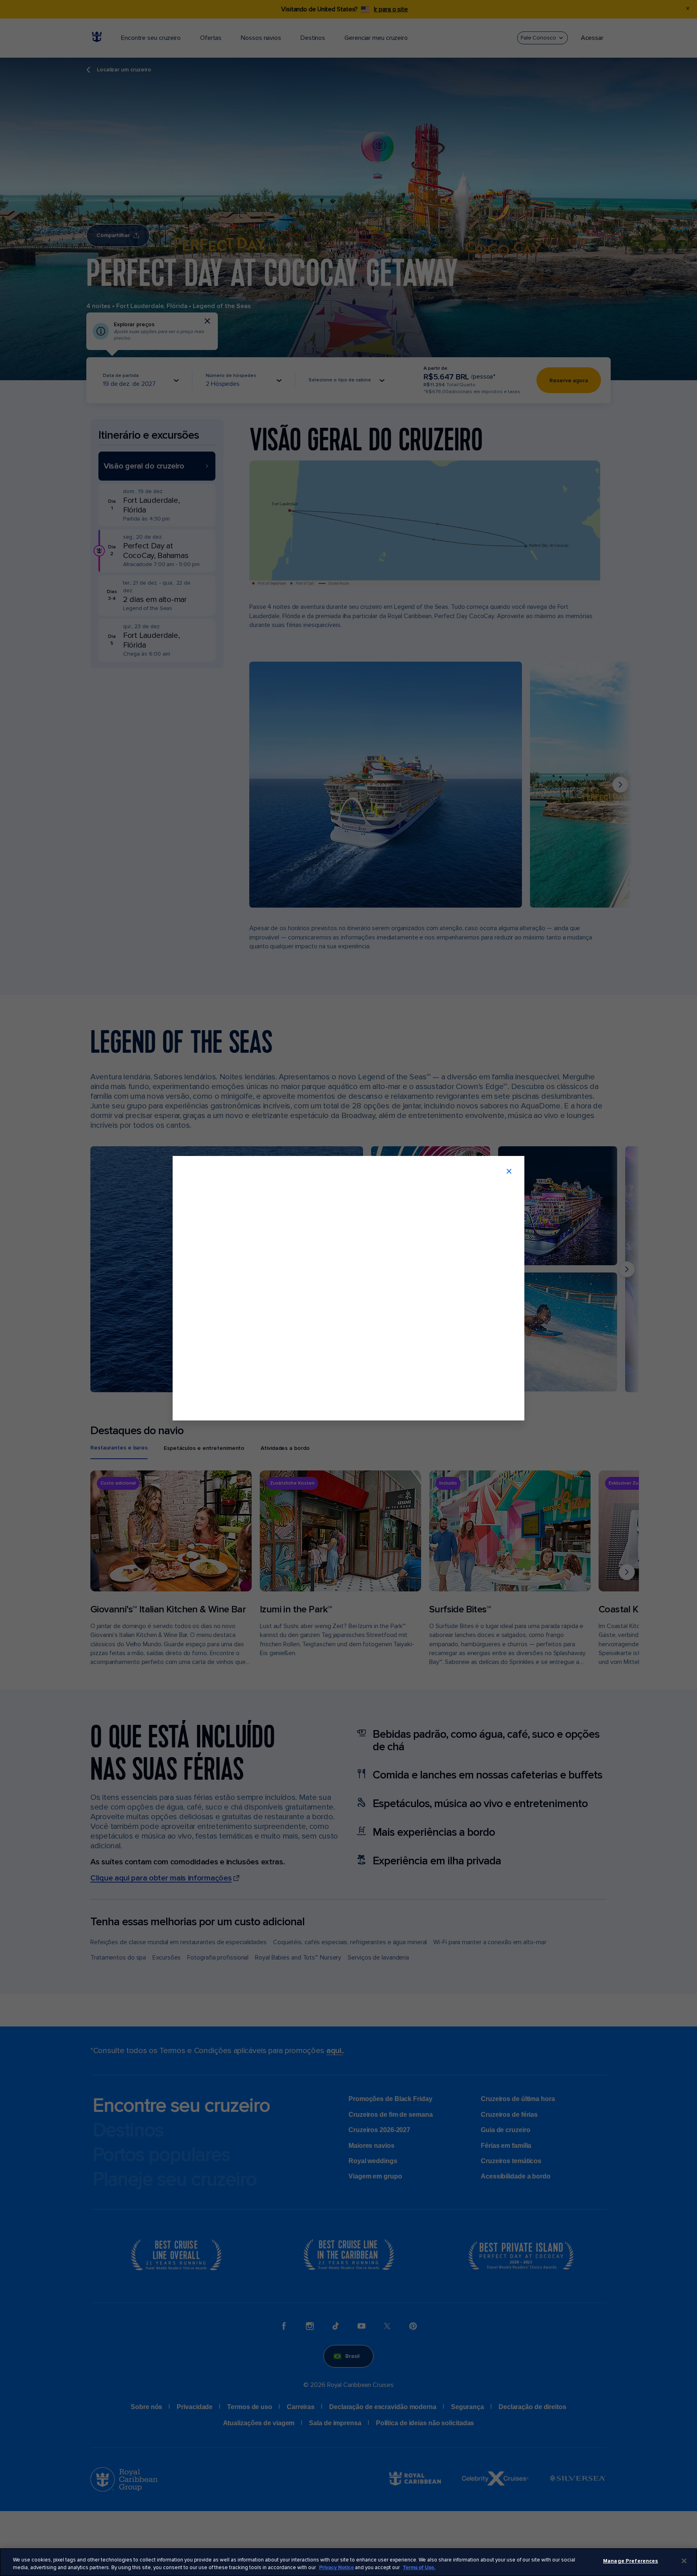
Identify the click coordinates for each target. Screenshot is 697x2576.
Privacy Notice (336, 2568)
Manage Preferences (630, 2561)
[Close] (684, 2561)
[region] (348, 2562)
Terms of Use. (419, 2568)
